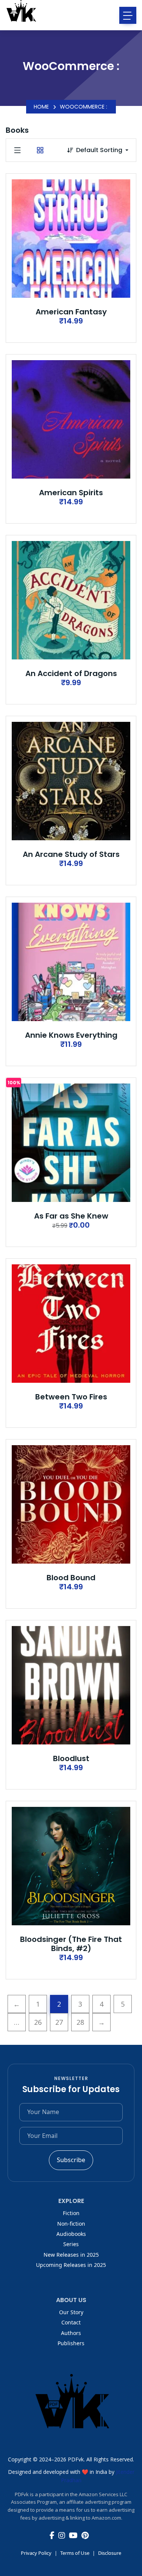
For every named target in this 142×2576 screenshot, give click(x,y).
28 (80, 2022)
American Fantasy (71, 312)
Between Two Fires (71, 1397)
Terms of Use (75, 2553)
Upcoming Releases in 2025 (71, 2265)
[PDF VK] (21, 15)
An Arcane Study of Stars (71, 854)
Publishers (71, 2343)
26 (38, 2022)
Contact (71, 2322)
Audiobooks (71, 2234)
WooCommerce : (83, 107)
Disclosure (110, 2553)
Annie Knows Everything (71, 1035)
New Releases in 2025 (71, 2255)
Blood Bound (71, 1578)
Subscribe (71, 2160)
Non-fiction (71, 2224)
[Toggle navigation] (128, 15)
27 (59, 2022)
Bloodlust (71, 1758)
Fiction (71, 2213)
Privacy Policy (36, 2553)
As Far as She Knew (71, 1216)
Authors (71, 2333)
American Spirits (71, 493)
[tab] (17, 150)
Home (41, 107)
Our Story (71, 2312)
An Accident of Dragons (71, 673)
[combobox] (106, 150)
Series (71, 2244)
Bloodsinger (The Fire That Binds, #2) (71, 1944)
